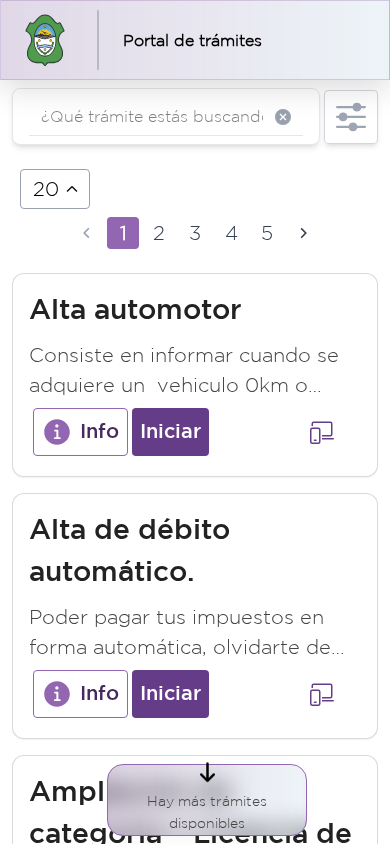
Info (99, 432)
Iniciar (170, 432)
